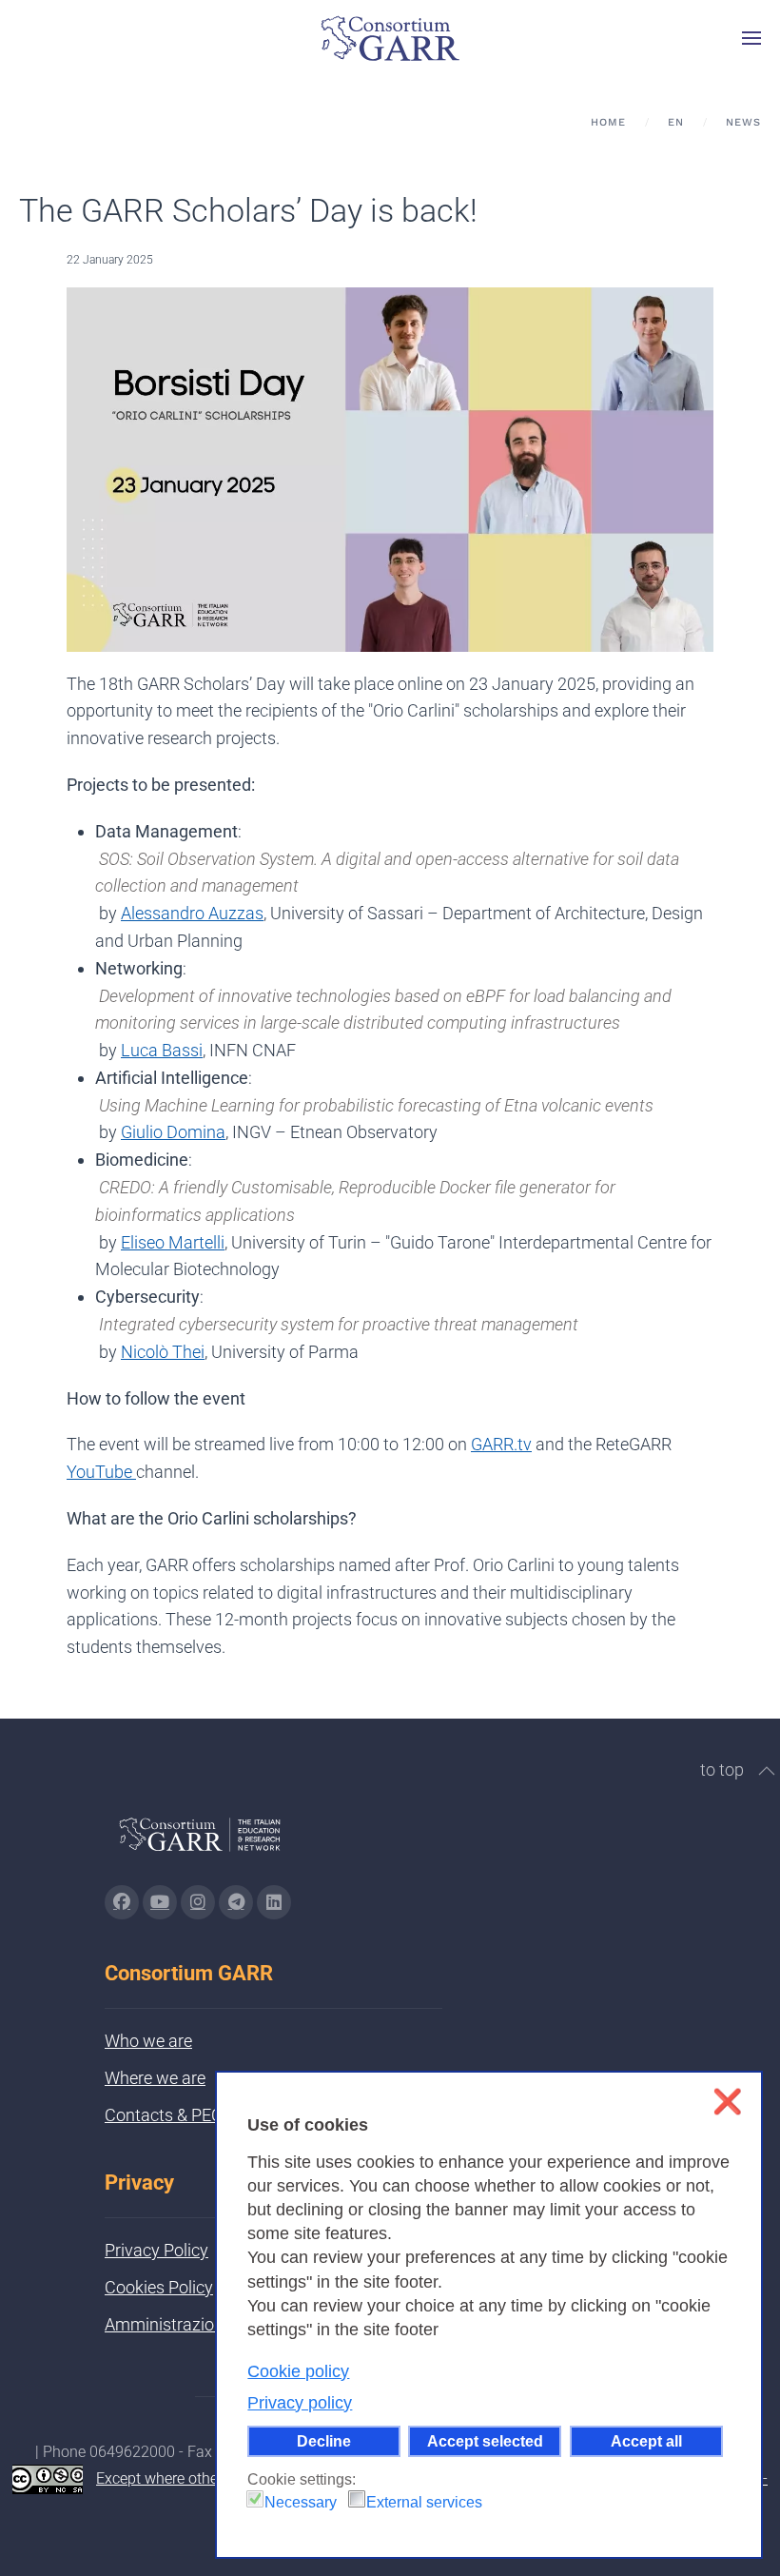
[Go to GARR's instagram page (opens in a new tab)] (198, 1902)
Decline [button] (324, 2441)
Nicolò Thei (163, 1352)
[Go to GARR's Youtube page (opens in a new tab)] (160, 1902)
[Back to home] (390, 38)
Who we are (148, 2041)
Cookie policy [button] (298, 2371)
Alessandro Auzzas (192, 913)
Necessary (301, 2502)
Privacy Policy (156, 2250)
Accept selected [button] (485, 2441)
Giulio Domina (173, 1132)
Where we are (155, 2078)
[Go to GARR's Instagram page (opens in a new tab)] (122, 1902)
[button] (751, 38)
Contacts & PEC (164, 2115)
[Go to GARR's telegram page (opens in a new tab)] (236, 1902)
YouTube (101, 1472)
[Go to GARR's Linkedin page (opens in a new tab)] (274, 1902)
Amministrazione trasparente (214, 2324)
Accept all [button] (646, 2441)
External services (424, 2502)
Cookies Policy (159, 2287)
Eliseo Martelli (173, 1242)
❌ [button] (727, 2102)
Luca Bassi (162, 1050)
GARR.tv (501, 1444)
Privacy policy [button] (300, 2403)
